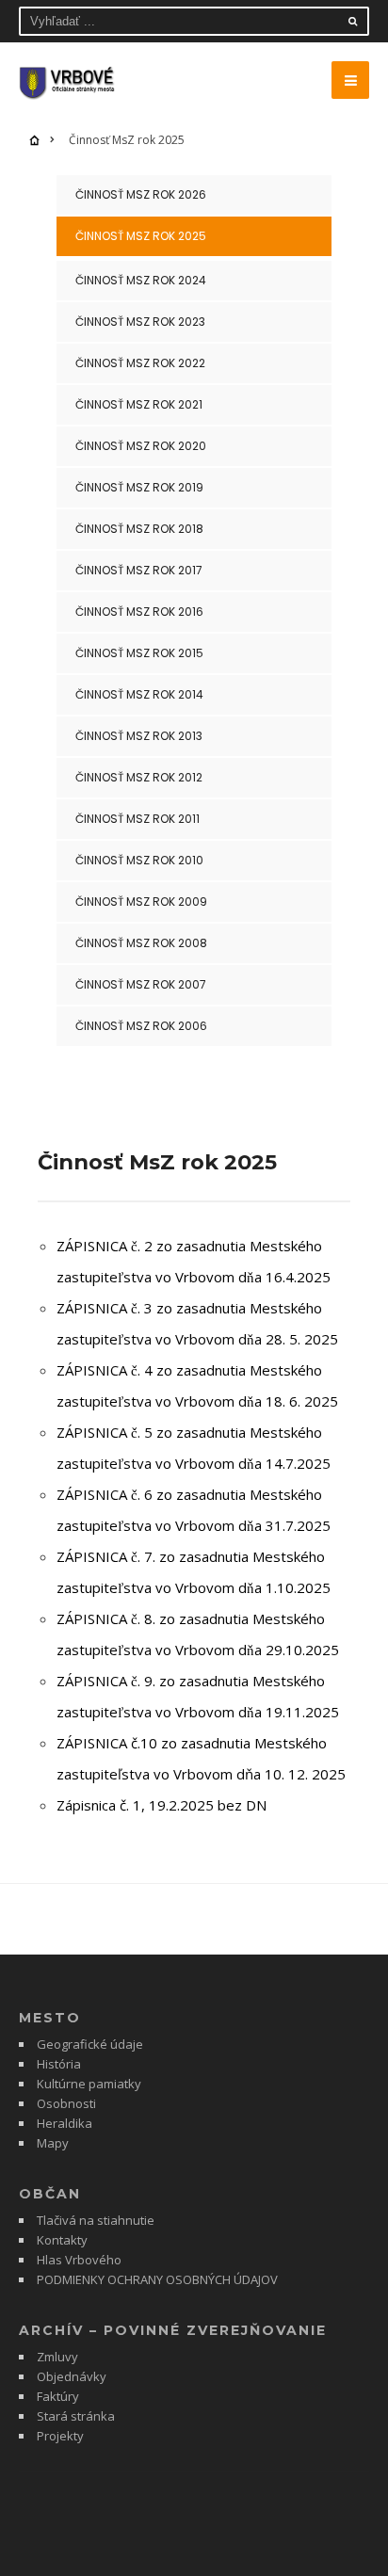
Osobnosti (66, 2103)
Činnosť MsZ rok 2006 (141, 1026)
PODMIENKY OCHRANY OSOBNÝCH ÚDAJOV (157, 2279)
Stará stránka (76, 2416)
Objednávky (72, 2376)
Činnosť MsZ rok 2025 (141, 236)
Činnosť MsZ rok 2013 (139, 736)
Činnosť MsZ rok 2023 (140, 322)
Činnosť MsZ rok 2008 (141, 943)
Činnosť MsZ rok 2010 (139, 860)
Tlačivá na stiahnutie (96, 2220)
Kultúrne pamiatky (89, 2084)
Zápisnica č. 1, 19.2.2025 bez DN (162, 1805)
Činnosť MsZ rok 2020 (141, 446)
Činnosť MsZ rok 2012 (139, 777)
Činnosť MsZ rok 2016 (139, 612)
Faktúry (58, 2396)
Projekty (60, 2436)
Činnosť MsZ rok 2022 (140, 363)
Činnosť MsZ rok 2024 (141, 280)
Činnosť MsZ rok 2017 (139, 570)
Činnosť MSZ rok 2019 (139, 487)
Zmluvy (57, 2357)
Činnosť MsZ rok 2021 (139, 404)
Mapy (53, 2143)
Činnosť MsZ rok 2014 (139, 694)
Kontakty (62, 2240)
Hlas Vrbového (79, 2260)
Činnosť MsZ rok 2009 (141, 902)
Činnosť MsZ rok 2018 (139, 529)
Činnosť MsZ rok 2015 (139, 653)
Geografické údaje (90, 2044)
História (59, 2064)
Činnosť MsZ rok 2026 (141, 194)
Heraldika (65, 2123)
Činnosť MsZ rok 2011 (137, 819)
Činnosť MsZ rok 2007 (141, 984)
